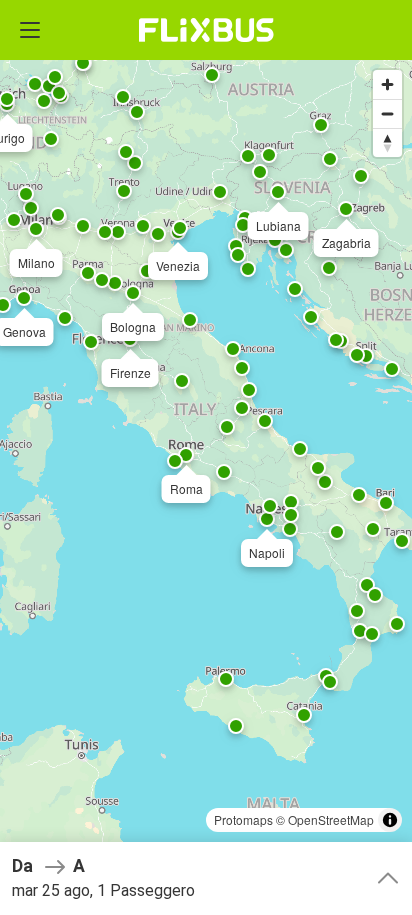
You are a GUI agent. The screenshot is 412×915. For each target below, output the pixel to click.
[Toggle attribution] (390, 820)
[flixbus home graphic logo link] (206, 30)
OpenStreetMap (331, 819)
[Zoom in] (387, 84)
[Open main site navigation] (30, 30)
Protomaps (243, 819)
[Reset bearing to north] (387, 142)
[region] (206, 457)
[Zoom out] (387, 113)
